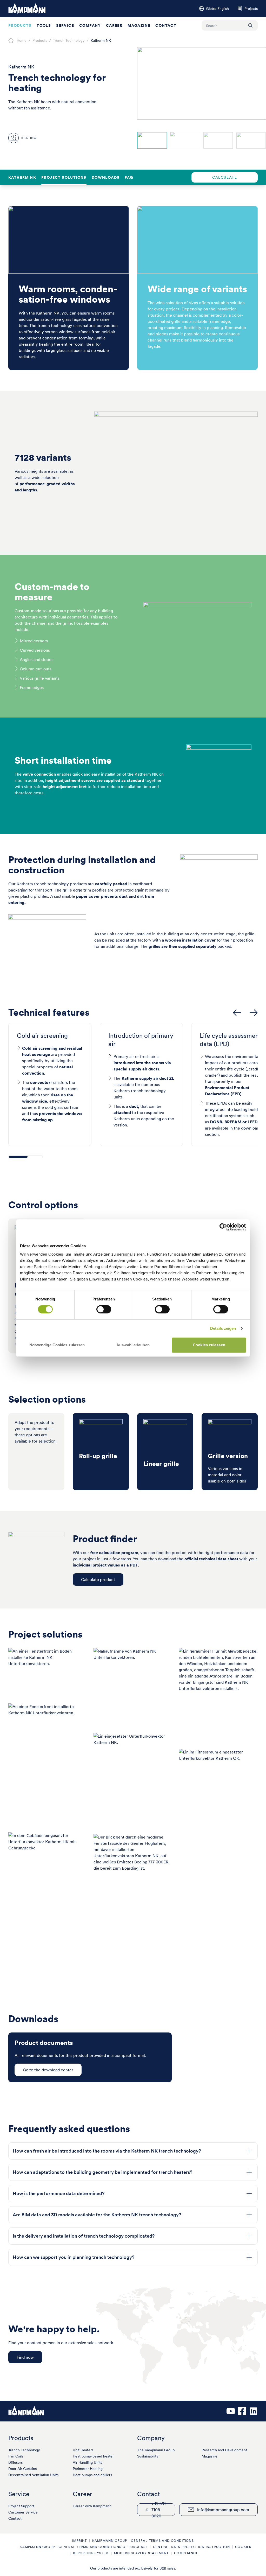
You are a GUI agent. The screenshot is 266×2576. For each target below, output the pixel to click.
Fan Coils (16, 2456)
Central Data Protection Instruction (191, 2547)
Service (65, 25)
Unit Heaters (83, 2450)
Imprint (79, 2541)
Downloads (106, 177)
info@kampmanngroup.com (223, 2510)
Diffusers (15, 2462)
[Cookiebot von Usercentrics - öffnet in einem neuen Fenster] (223, 1227)
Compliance (186, 2553)
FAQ (129, 177)
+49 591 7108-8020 (159, 2510)
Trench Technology (24, 2450)
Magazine (139, 25)
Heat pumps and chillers (92, 2475)
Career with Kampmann (92, 2506)
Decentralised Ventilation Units (33, 2475)
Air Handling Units (87, 2462)
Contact (166, 25)
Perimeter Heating (88, 2469)
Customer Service (23, 2512)
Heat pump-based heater (93, 2456)
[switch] (104, 1309)
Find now (25, 2357)
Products (20, 25)
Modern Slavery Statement (141, 2553)
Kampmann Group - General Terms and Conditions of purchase (84, 2547)
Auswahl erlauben (133, 1345)
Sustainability (148, 2456)
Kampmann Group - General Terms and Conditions (143, 2541)
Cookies (243, 2547)
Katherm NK (22, 177)
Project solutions (64, 177)
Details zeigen (223, 1328)
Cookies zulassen (209, 1345)
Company (90, 25)
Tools (44, 25)
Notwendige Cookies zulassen (57, 1345)
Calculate (225, 177)
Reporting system (91, 2553)
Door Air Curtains (22, 2469)
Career (114, 25)
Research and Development (224, 2450)
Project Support (21, 2506)
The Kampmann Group (156, 2450)
